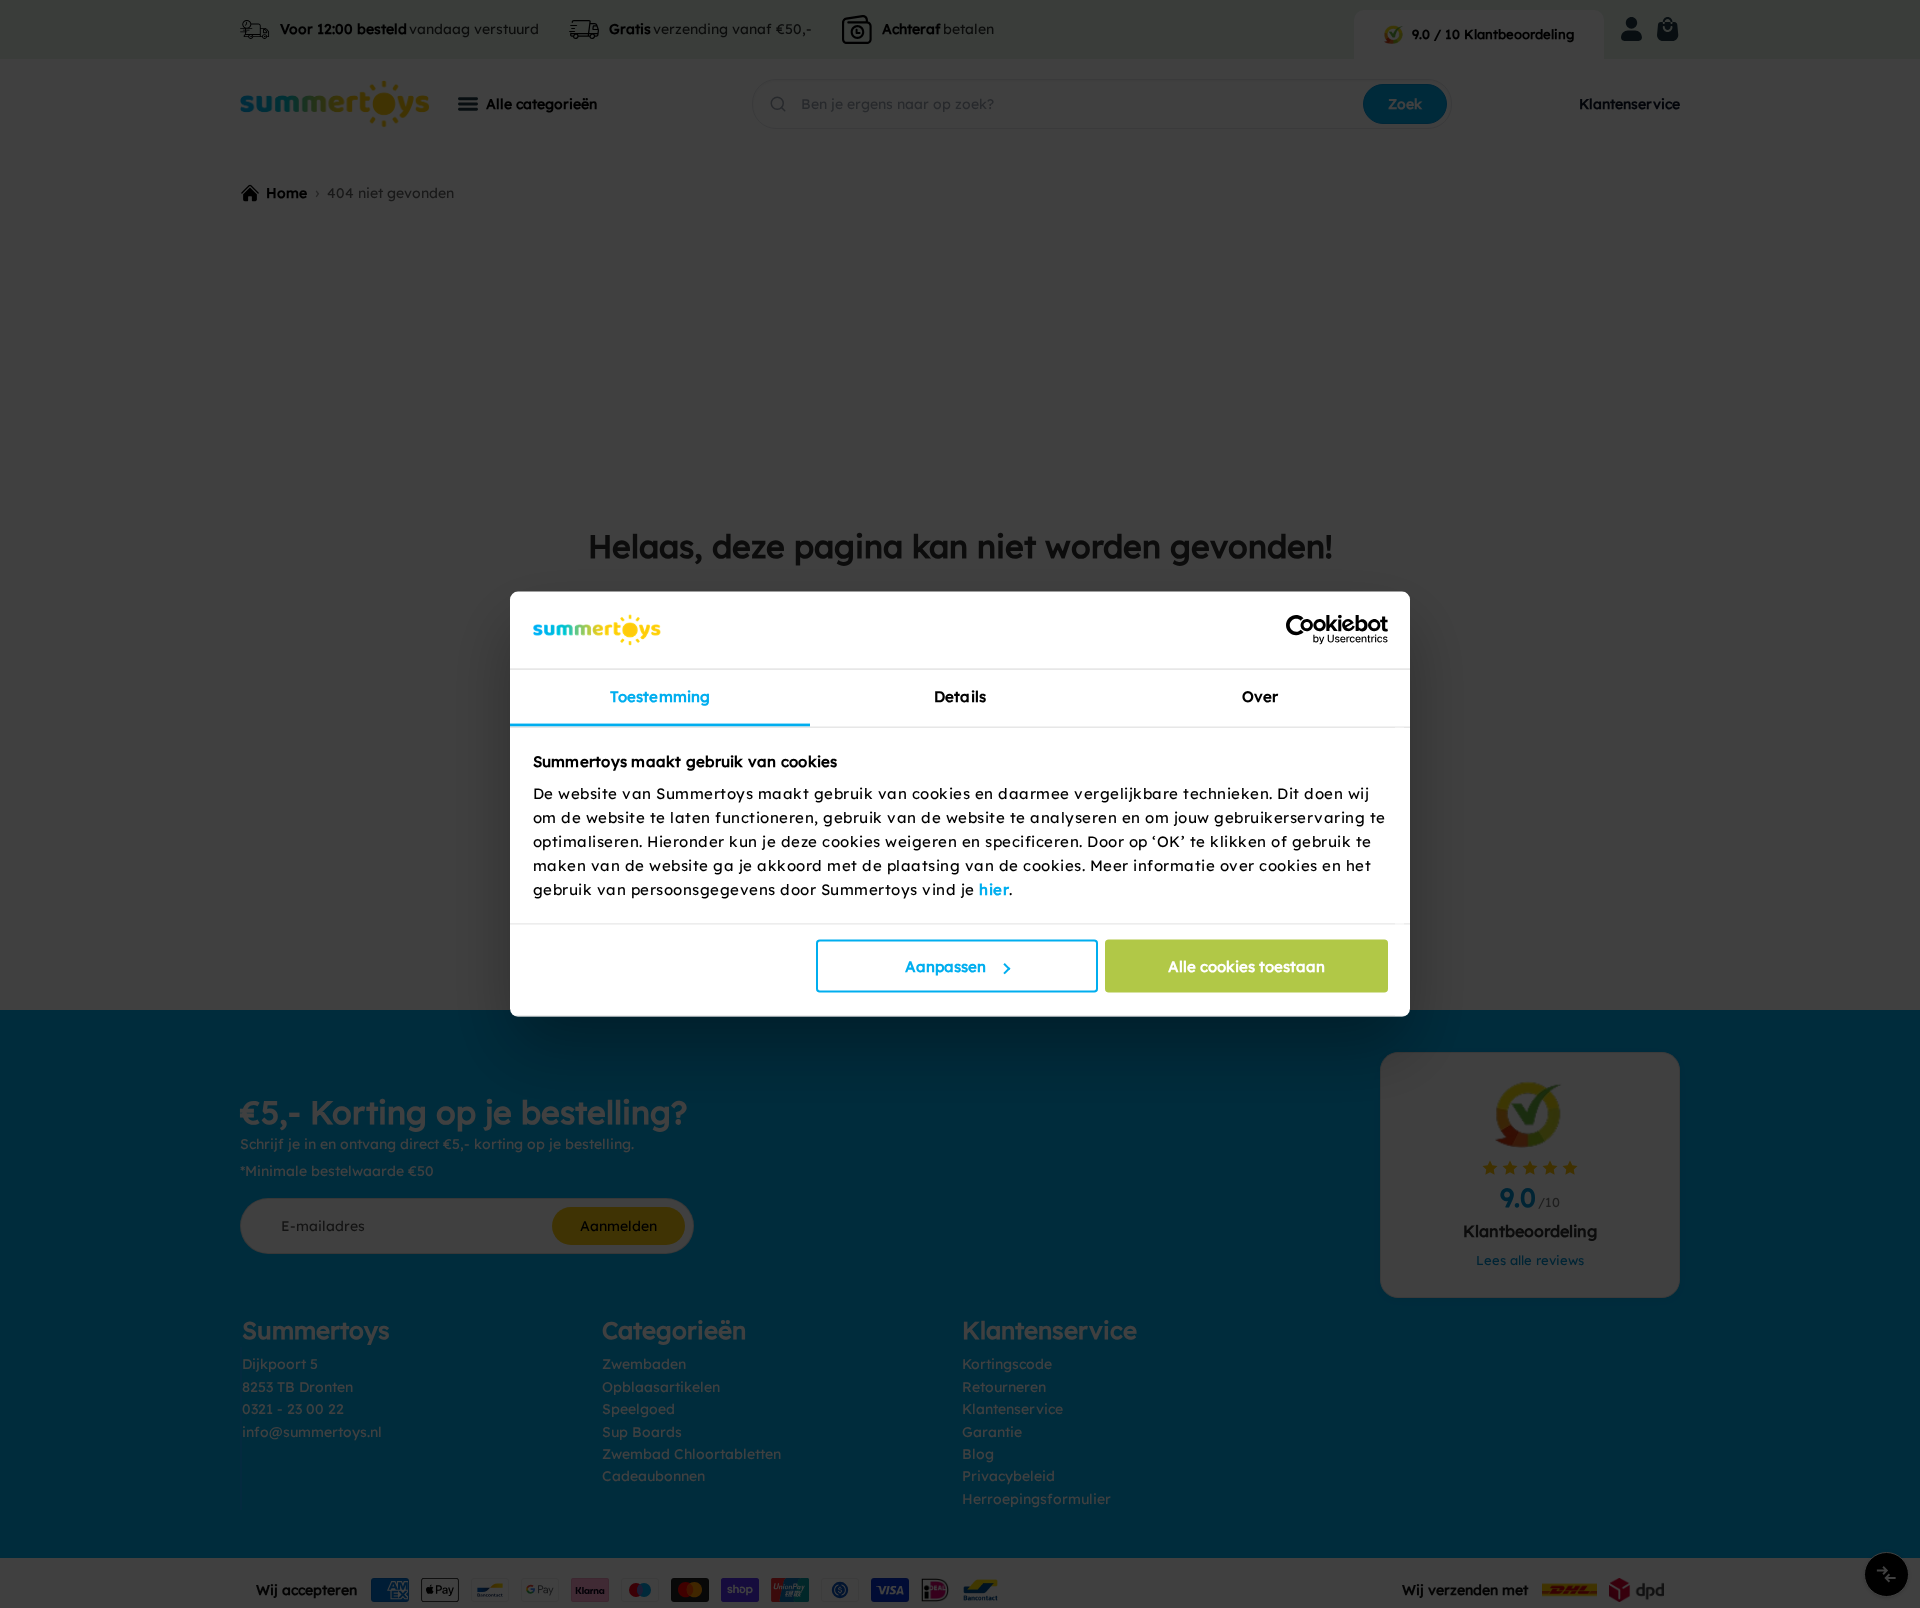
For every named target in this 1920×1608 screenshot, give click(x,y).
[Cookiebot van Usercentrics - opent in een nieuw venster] (1300, 630)
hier (994, 888)
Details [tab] (960, 695)
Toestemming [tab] (660, 695)
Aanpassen (945, 966)
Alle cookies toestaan (1246, 966)
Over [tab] (1260, 695)
